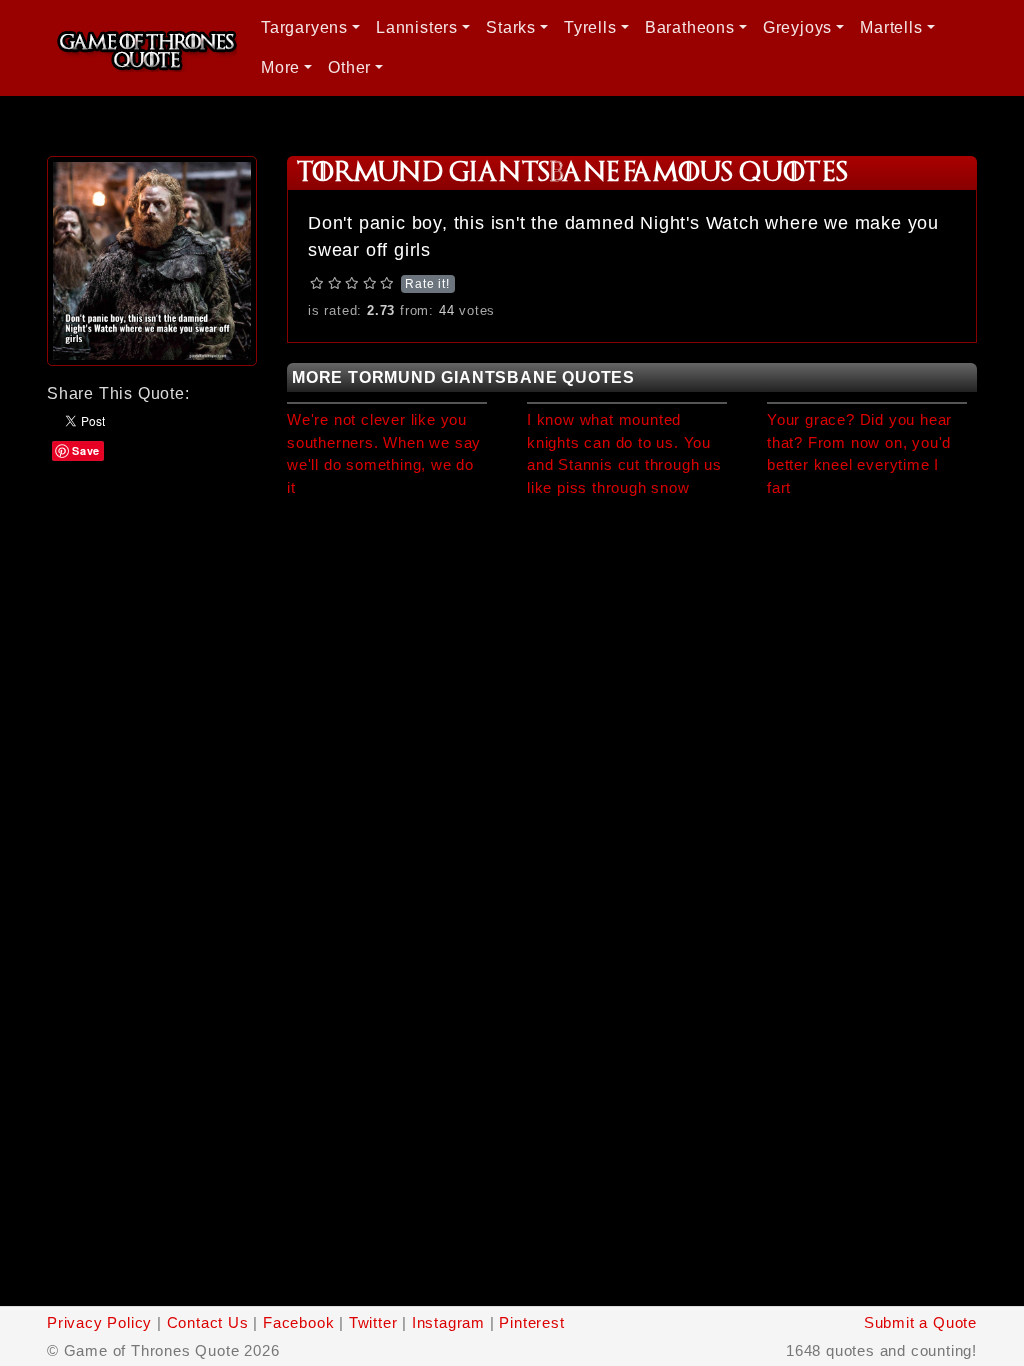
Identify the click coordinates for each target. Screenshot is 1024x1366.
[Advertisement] (152, 562)
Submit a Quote (920, 1322)
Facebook (298, 1322)
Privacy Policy (99, 1322)
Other (349, 67)
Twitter (373, 1322)
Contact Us (208, 1322)
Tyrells (590, 27)
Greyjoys (797, 27)
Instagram (448, 1322)
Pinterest (531, 1322)
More (280, 67)
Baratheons (690, 27)
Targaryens (304, 27)
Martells (891, 27)
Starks (511, 27)
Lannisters (417, 27)
